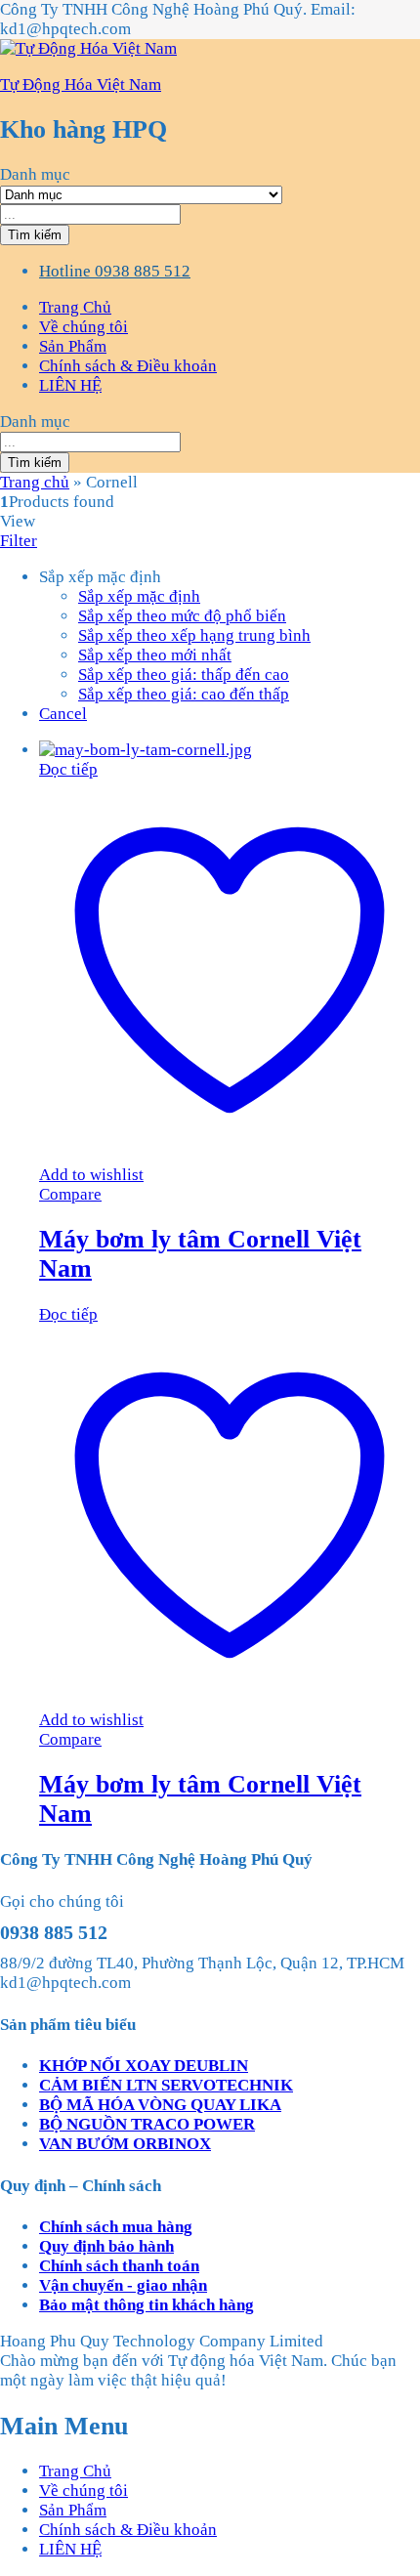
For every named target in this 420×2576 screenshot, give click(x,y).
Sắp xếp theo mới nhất (155, 655)
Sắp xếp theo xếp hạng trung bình (194, 635)
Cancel (63, 714)
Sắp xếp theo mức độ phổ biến (182, 616)
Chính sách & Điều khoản (128, 366)
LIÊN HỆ (70, 385)
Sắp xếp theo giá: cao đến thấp (184, 694)
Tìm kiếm (35, 235)
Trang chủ (35, 482)
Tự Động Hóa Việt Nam (81, 84)
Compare (70, 1194)
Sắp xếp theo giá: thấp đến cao (184, 675)
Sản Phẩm (73, 346)
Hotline (65, 271)
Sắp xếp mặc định (139, 596)
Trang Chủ (75, 307)
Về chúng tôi (84, 327)
